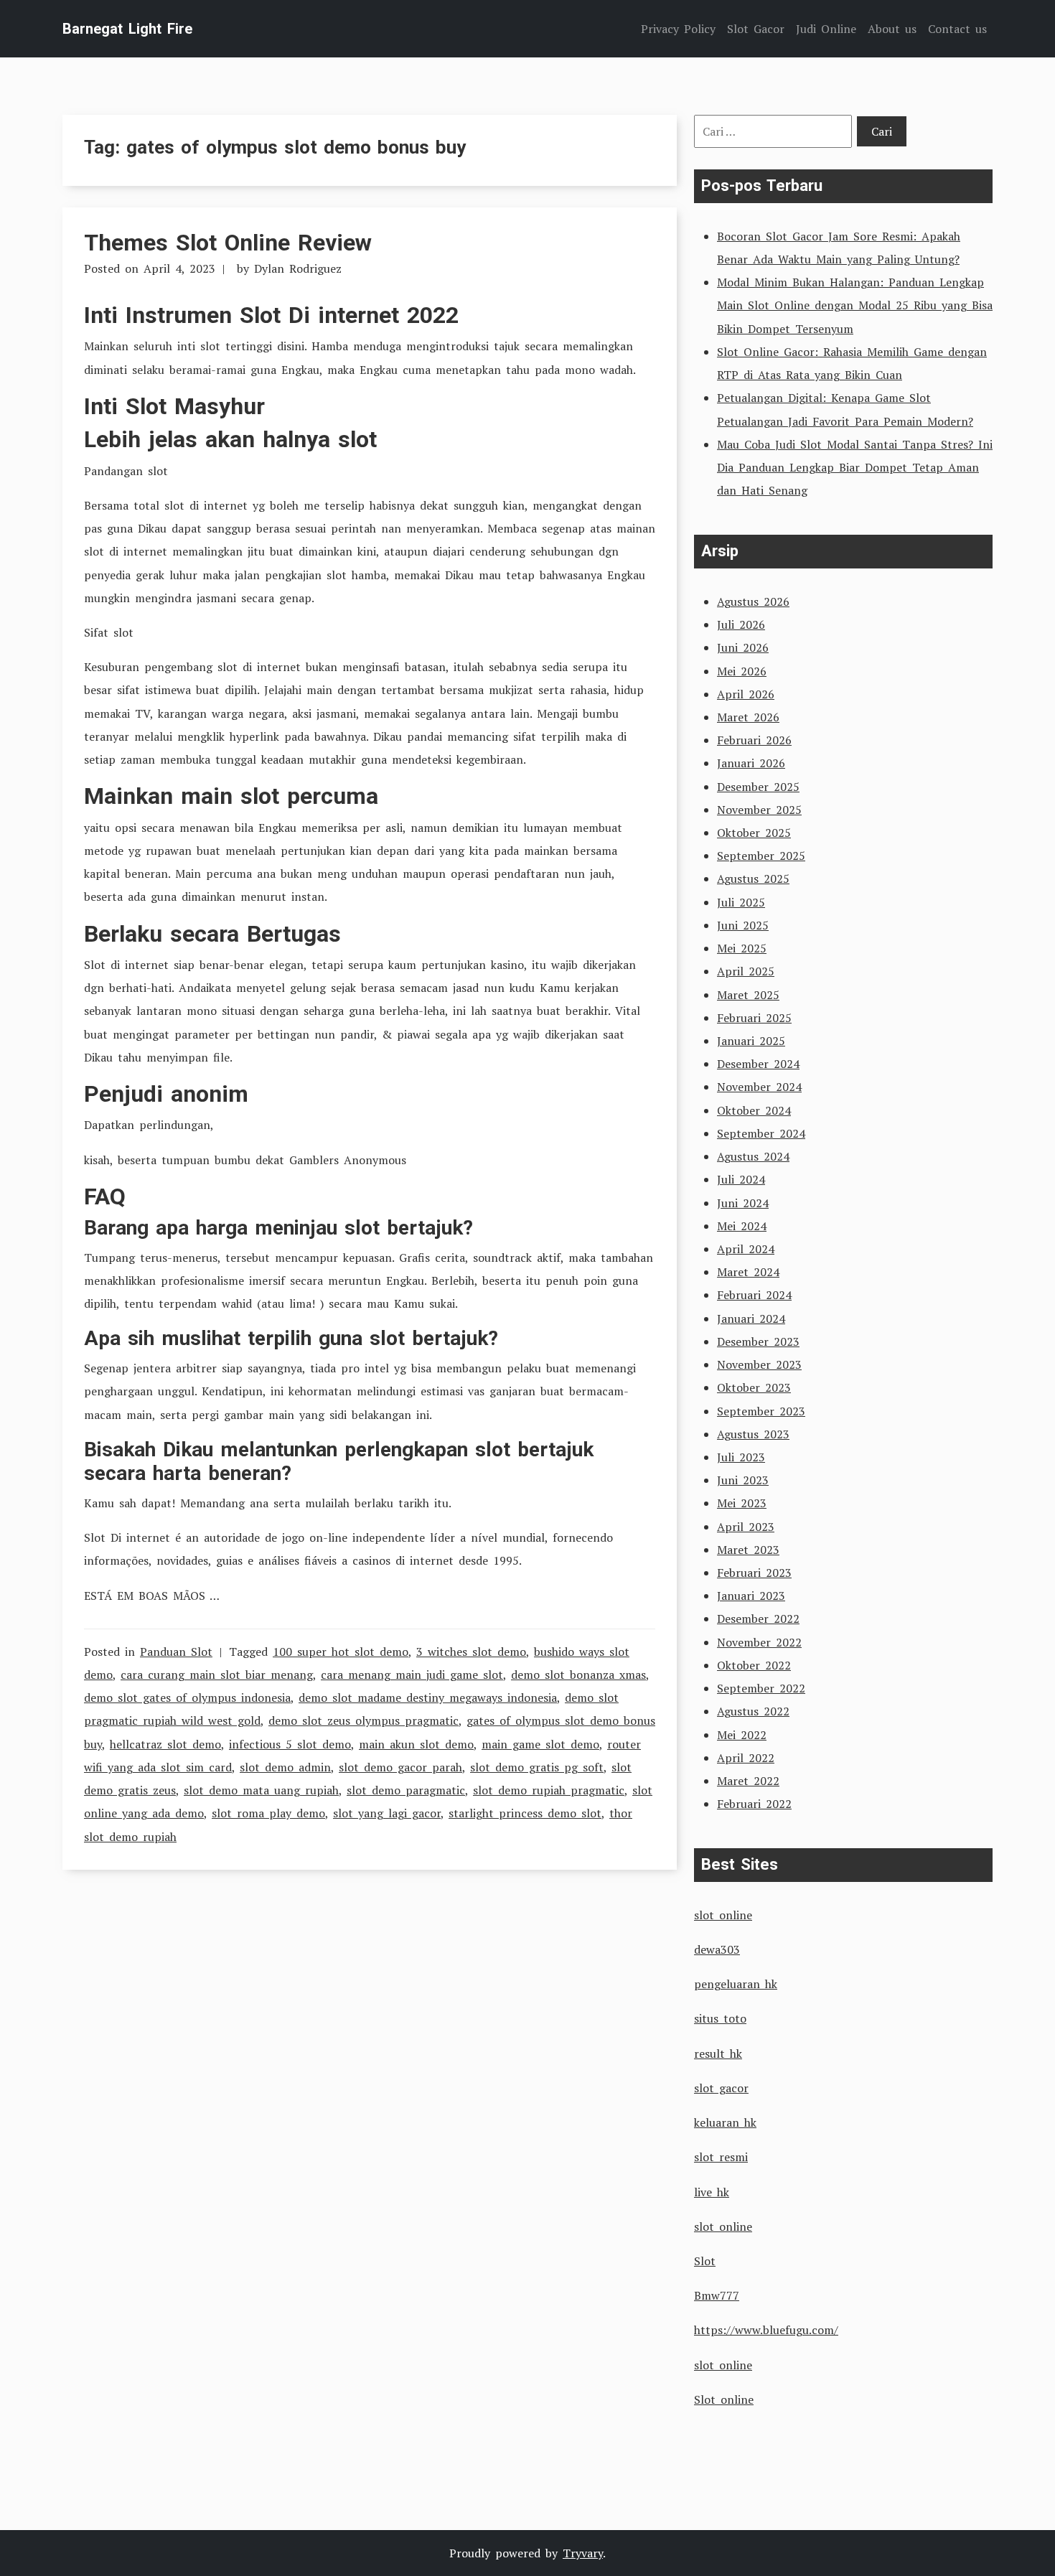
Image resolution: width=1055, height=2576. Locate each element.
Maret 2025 (748, 995)
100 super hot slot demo (341, 1652)
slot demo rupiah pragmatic (549, 1790)
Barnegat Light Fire (127, 29)
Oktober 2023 (754, 1387)
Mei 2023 (742, 1503)
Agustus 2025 (753, 879)
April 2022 (746, 1758)
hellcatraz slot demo (165, 1744)
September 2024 (761, 1133)
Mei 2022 (742, 1735)
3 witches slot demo (471, 1652)
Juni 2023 (743, 1480)
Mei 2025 (742, 948)
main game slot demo (540, 1744)
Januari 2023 (751, 1596)
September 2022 (761, 1688)
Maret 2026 (748, 717)
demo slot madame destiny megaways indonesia (428, 1697)
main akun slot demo (416, 1744)
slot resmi (721, 2157)
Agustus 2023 (753, 1434)
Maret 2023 (748, 1550)
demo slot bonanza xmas (578, 1675)
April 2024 (746, 1249)
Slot (705, 2261)
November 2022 (759, 1642)
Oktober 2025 (754, 833)
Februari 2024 (754, 1295)
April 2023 (746, 1527)
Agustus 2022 (753, 1711)
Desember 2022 (758, 1619)
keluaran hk (725, 2122)
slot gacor (721, 2088)
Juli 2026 (741, 624)
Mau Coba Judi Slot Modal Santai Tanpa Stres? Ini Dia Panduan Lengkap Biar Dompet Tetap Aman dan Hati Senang (855, 467)
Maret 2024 (748, 1272)
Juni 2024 (743, 1203)
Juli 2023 (741, 1457)
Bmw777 (717, 2295)
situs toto (720, 2018)
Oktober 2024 (754, 1110)
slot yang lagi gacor (387, 1813)
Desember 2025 (758, 787)
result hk (718, 2053)
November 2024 (759, 1087)
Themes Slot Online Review (228, 243)
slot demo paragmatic (406, 1790)
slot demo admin (285, 1767)
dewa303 (717, 1949)
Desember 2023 (758, 1341)
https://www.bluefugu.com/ (766, 2330)
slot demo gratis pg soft (537, 1767)
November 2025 (759, 810)
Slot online (724, 2399)
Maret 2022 (748, 1781)
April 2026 (746, 694)
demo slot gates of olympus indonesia (187, 1697)
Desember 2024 (758, 1064)
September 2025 (761, 856)
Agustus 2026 (753, 601)
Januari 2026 (751, 763)
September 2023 (761, 1411)
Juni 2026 (743, 647)
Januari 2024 (751, 1319)
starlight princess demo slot (525, 1813)
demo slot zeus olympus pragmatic (364, 1720)
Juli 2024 (741, 1179)
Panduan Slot (176, 1652)
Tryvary (583, 2553)
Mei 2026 (742, 671)
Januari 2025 (751, 1041)
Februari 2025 (754, 1018)
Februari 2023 (754, 1573)
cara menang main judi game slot (412, 1675)
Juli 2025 (741, 902)
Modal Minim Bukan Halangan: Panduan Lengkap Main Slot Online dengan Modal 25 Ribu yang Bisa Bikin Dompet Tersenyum (855, 305)
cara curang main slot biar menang (217, 1675)
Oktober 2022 (754, 1665)
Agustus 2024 (753, 1156)
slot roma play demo (268, 1813)
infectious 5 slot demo (290, 1744)
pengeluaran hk (736, 1984)
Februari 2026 (754, 740)
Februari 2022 (754, 1804)
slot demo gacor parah (400, 1767)
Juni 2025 (743, 925)
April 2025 (746, 971)
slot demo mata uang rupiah (261, 1790)
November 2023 (759, 1364)
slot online (723, 1915)
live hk (712, 2192)
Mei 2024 (742, 1226)
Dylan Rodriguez (298, 268)
